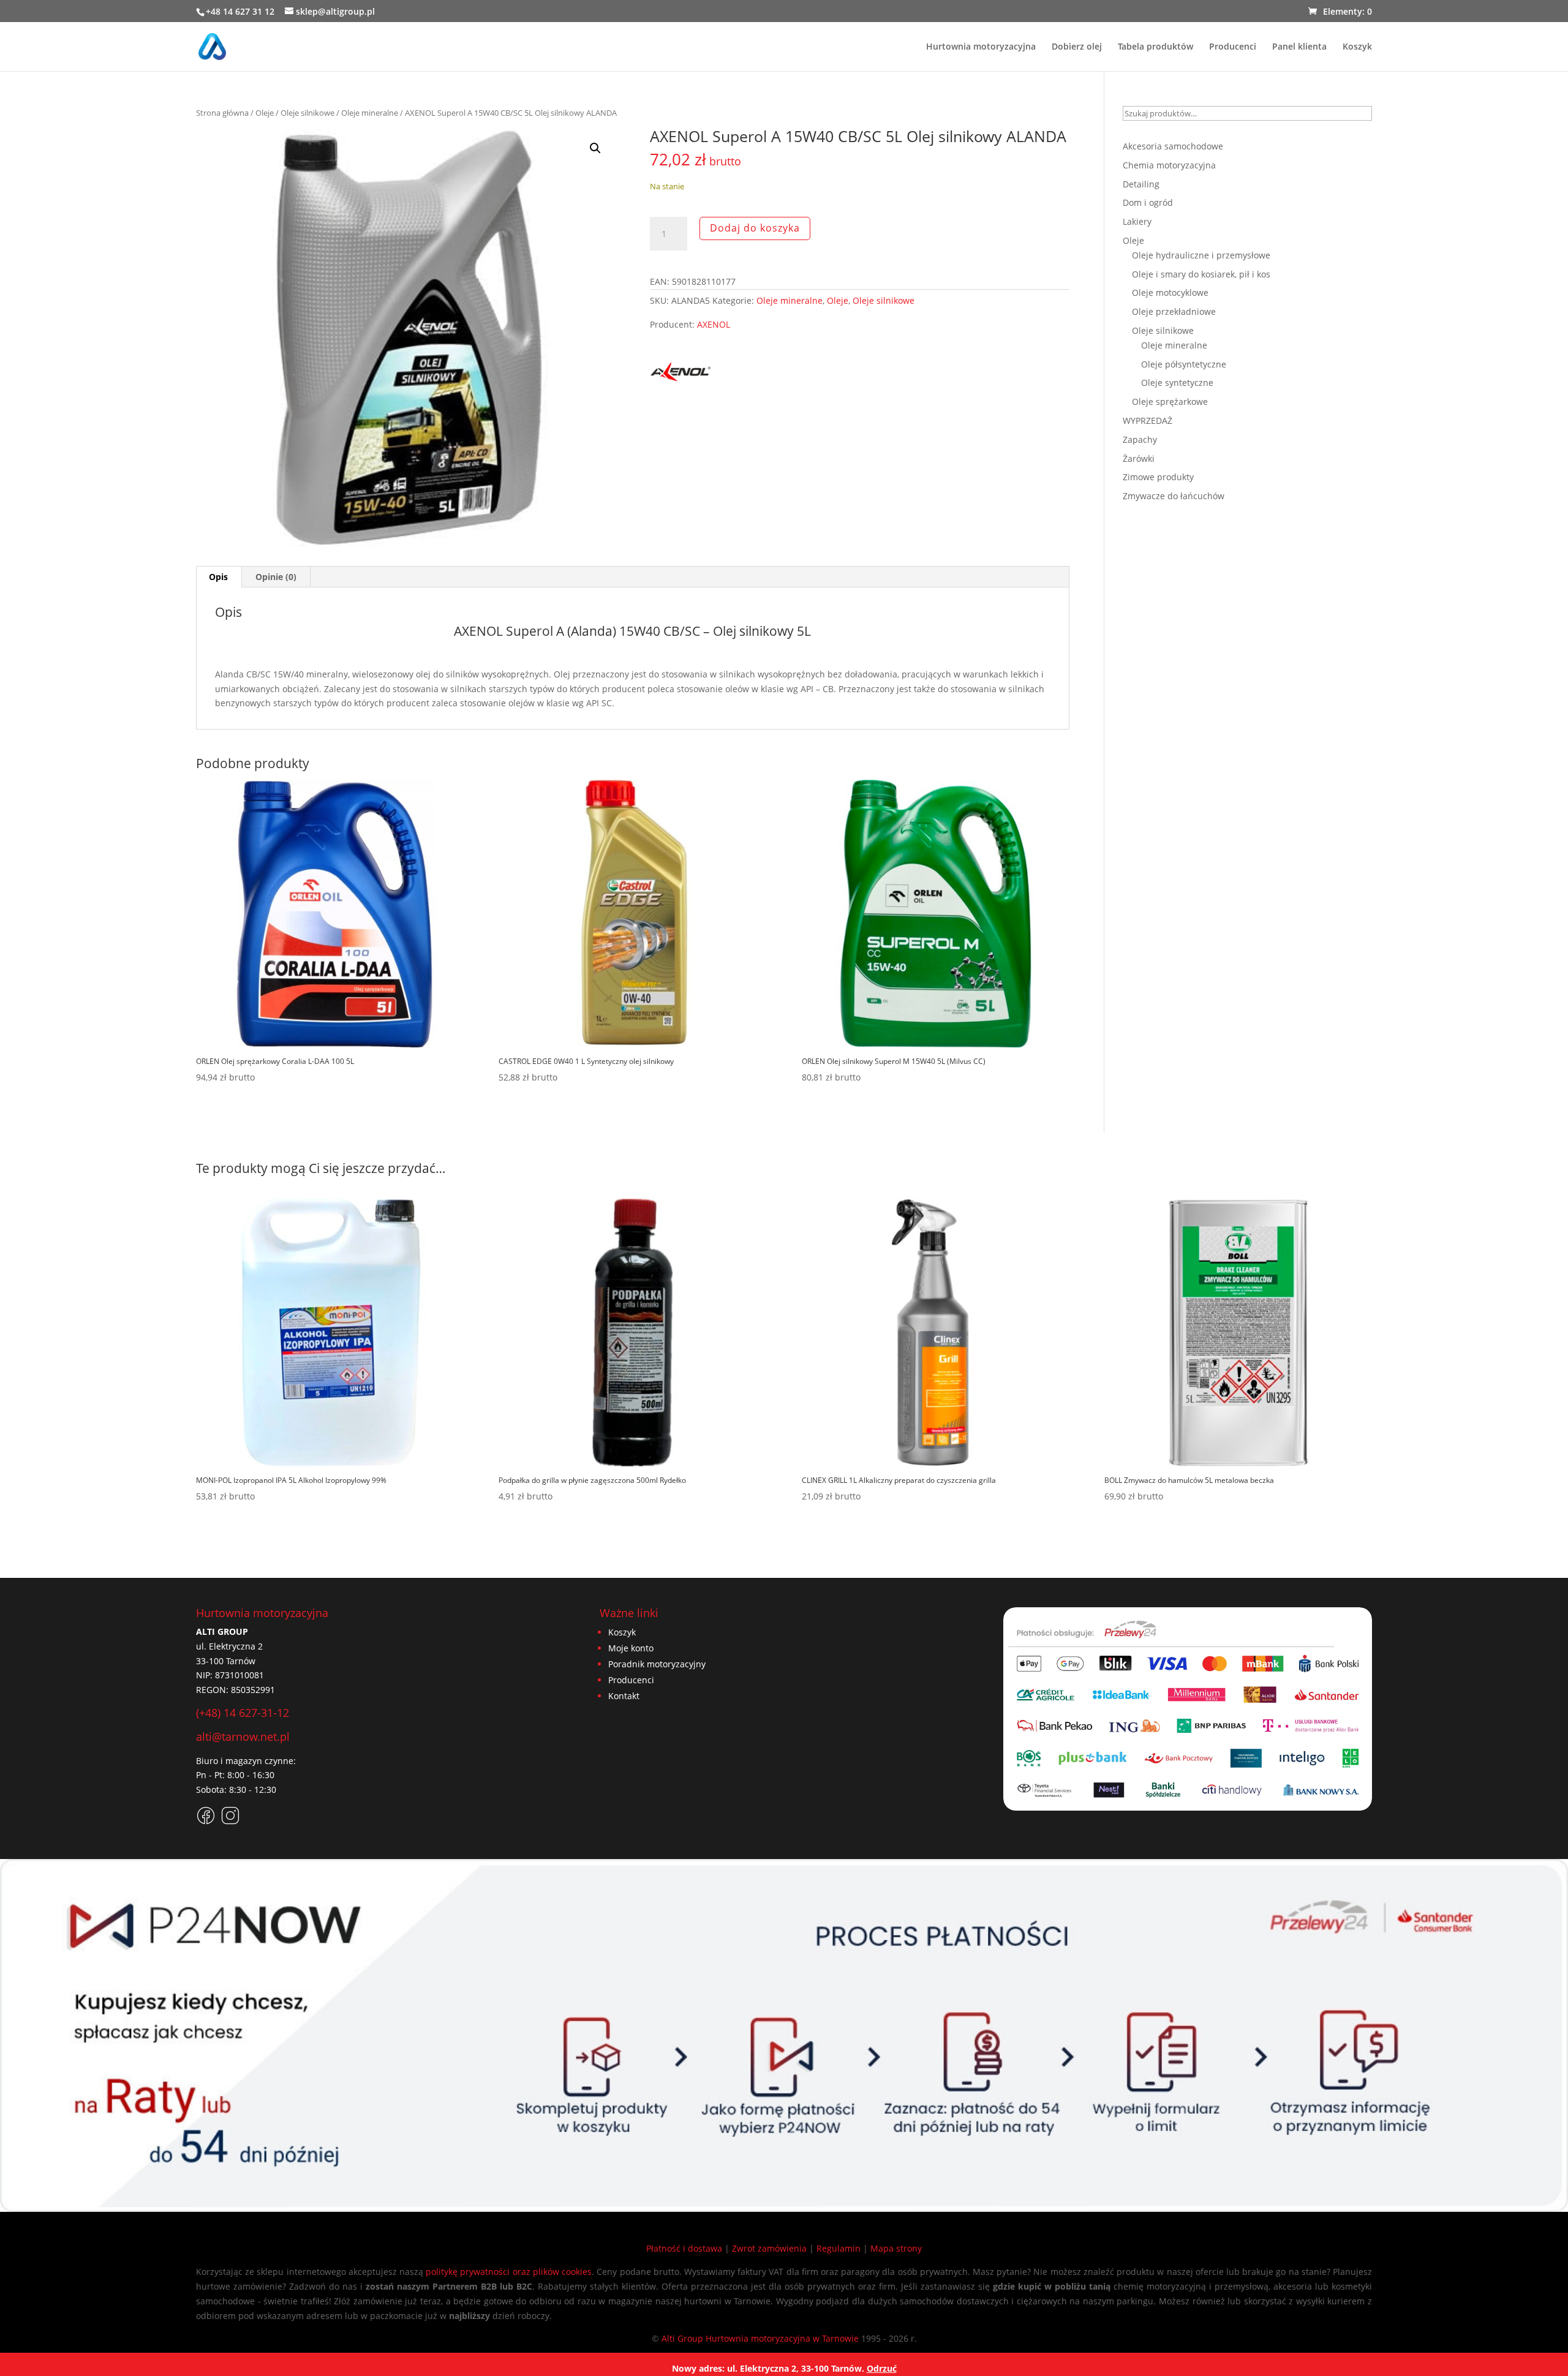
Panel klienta (1299, 47)
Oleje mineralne (370, 113)
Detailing (1141, 184)
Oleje (265, 113)
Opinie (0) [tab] (276, 577)
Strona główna (222, 113)
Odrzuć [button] (882, 2368)
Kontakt (624, 1696)
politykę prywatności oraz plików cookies (509, 2272)
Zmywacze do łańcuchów (1174, 496)
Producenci (1233, 47)
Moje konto (631, 1648)
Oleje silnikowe (307, 113)
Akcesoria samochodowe (1173, 146)
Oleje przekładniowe (1174, 311)
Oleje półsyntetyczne (1184, 364)
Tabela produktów (1155, 47)
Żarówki (1139, 458)
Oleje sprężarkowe (1170, 402)
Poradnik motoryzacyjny (657, 1664)
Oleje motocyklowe (1170, 292)
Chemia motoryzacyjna (1169, 165)
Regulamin (839, 2248)
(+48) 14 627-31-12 (243, 1713)
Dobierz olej (1077, 47)
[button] (595, 148)
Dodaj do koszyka (755, 228)
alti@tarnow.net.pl (243, 1737)
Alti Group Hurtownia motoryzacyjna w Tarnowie (760, 2338)
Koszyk (1357, 47)
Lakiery (1137, 221)
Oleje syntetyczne (1177, 383)
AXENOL (714, 324)
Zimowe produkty (1158, 477)
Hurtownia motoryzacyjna (981, 47)
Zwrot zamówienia (769, 2248)
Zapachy (1140, 439)
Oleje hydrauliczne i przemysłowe (1201, 255)
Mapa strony (896, 2248)
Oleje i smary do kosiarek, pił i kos (1201, 274)
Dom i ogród (1148, 202)
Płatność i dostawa (684, 2248)
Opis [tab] (218, 577)
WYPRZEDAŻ (1148, 421)
